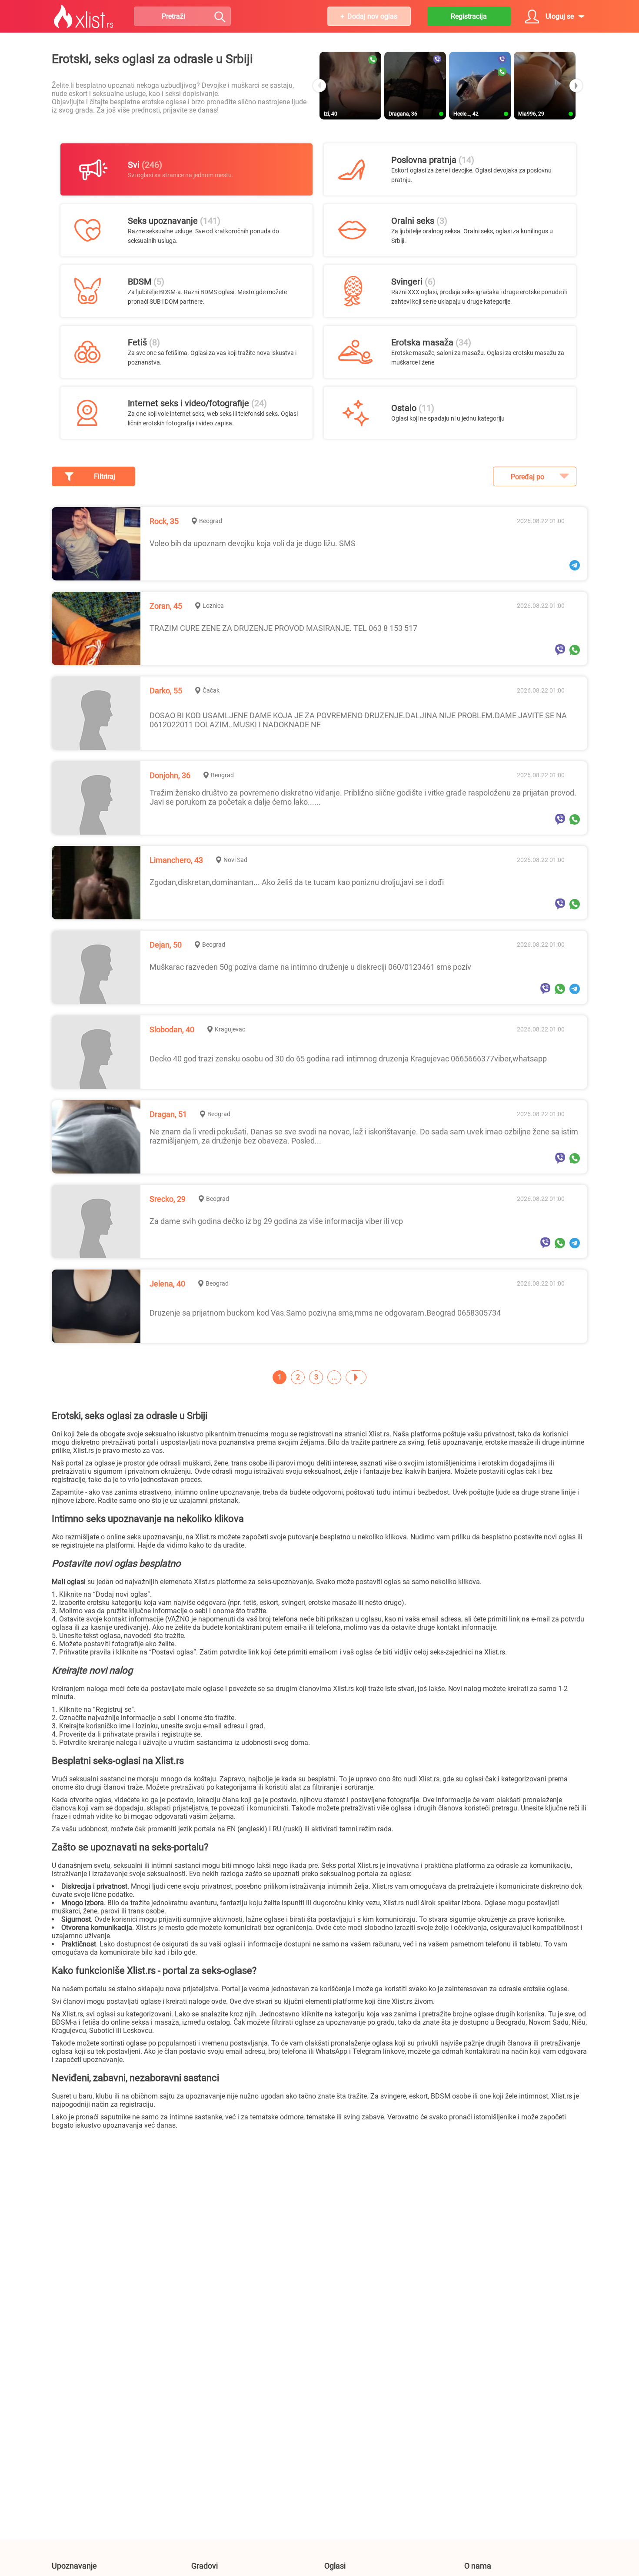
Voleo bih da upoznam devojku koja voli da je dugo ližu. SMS (253, 543)
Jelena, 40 (167, 1284)
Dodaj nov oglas (372, 16)
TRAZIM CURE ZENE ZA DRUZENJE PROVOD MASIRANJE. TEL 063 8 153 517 (283, 628)
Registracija (469, 16)
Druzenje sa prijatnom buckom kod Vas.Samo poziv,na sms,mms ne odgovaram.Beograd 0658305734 (325, 1313)
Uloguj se (560, 16)
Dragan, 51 (168, 1114)
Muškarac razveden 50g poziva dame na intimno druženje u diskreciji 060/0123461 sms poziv (310, 967)
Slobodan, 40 (172, 1029)
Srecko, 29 (168, 1199)
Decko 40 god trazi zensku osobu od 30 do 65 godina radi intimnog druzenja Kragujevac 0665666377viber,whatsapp (348, 1059)
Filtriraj (105, 476)
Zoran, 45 (166, 606)
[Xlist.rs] (83, 17)
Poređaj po (528, 477)
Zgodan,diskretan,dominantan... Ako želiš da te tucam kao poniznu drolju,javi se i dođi (297, 882)
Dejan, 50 (166, 945)
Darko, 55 (166, 691)
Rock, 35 (164, 521)
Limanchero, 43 (176, 860)
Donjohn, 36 (170, 775)
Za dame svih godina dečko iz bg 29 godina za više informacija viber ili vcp (276, 1221)
